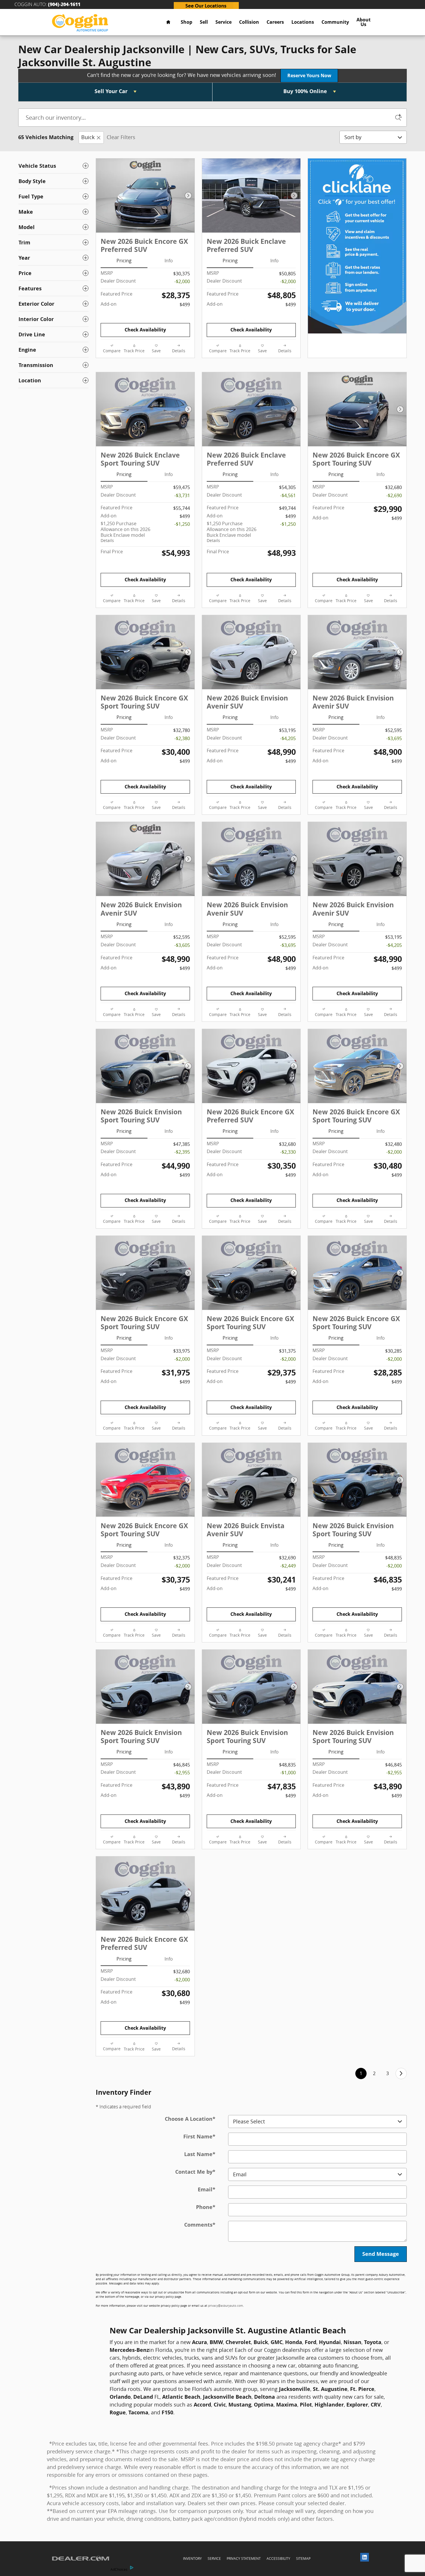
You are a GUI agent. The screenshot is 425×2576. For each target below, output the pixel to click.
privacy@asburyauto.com (226, 2306)
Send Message (381, 2254)
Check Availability (145, 330)
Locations (303, 22)
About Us (364, 22)
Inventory (192, 2559)
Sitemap (303, 2559)
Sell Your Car (112, 91)
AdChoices (119, 2569)
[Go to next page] (401, 2073)
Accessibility (278, 2559)
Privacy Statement (244, 2559)
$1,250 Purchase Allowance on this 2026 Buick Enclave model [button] (125, 532)
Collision (249, 22)
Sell (204, 22)
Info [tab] (169, 261)
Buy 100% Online (306, 91)
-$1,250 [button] (182, 524)
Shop (186, 22)
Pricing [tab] (124, 261)
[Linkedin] (366, 2559)
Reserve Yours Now (309, 75)
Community (335, 22)
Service (223, 22)
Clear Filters (121, 137)
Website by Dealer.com (81, 2559)
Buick (88, 137)
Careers (275, 22)
